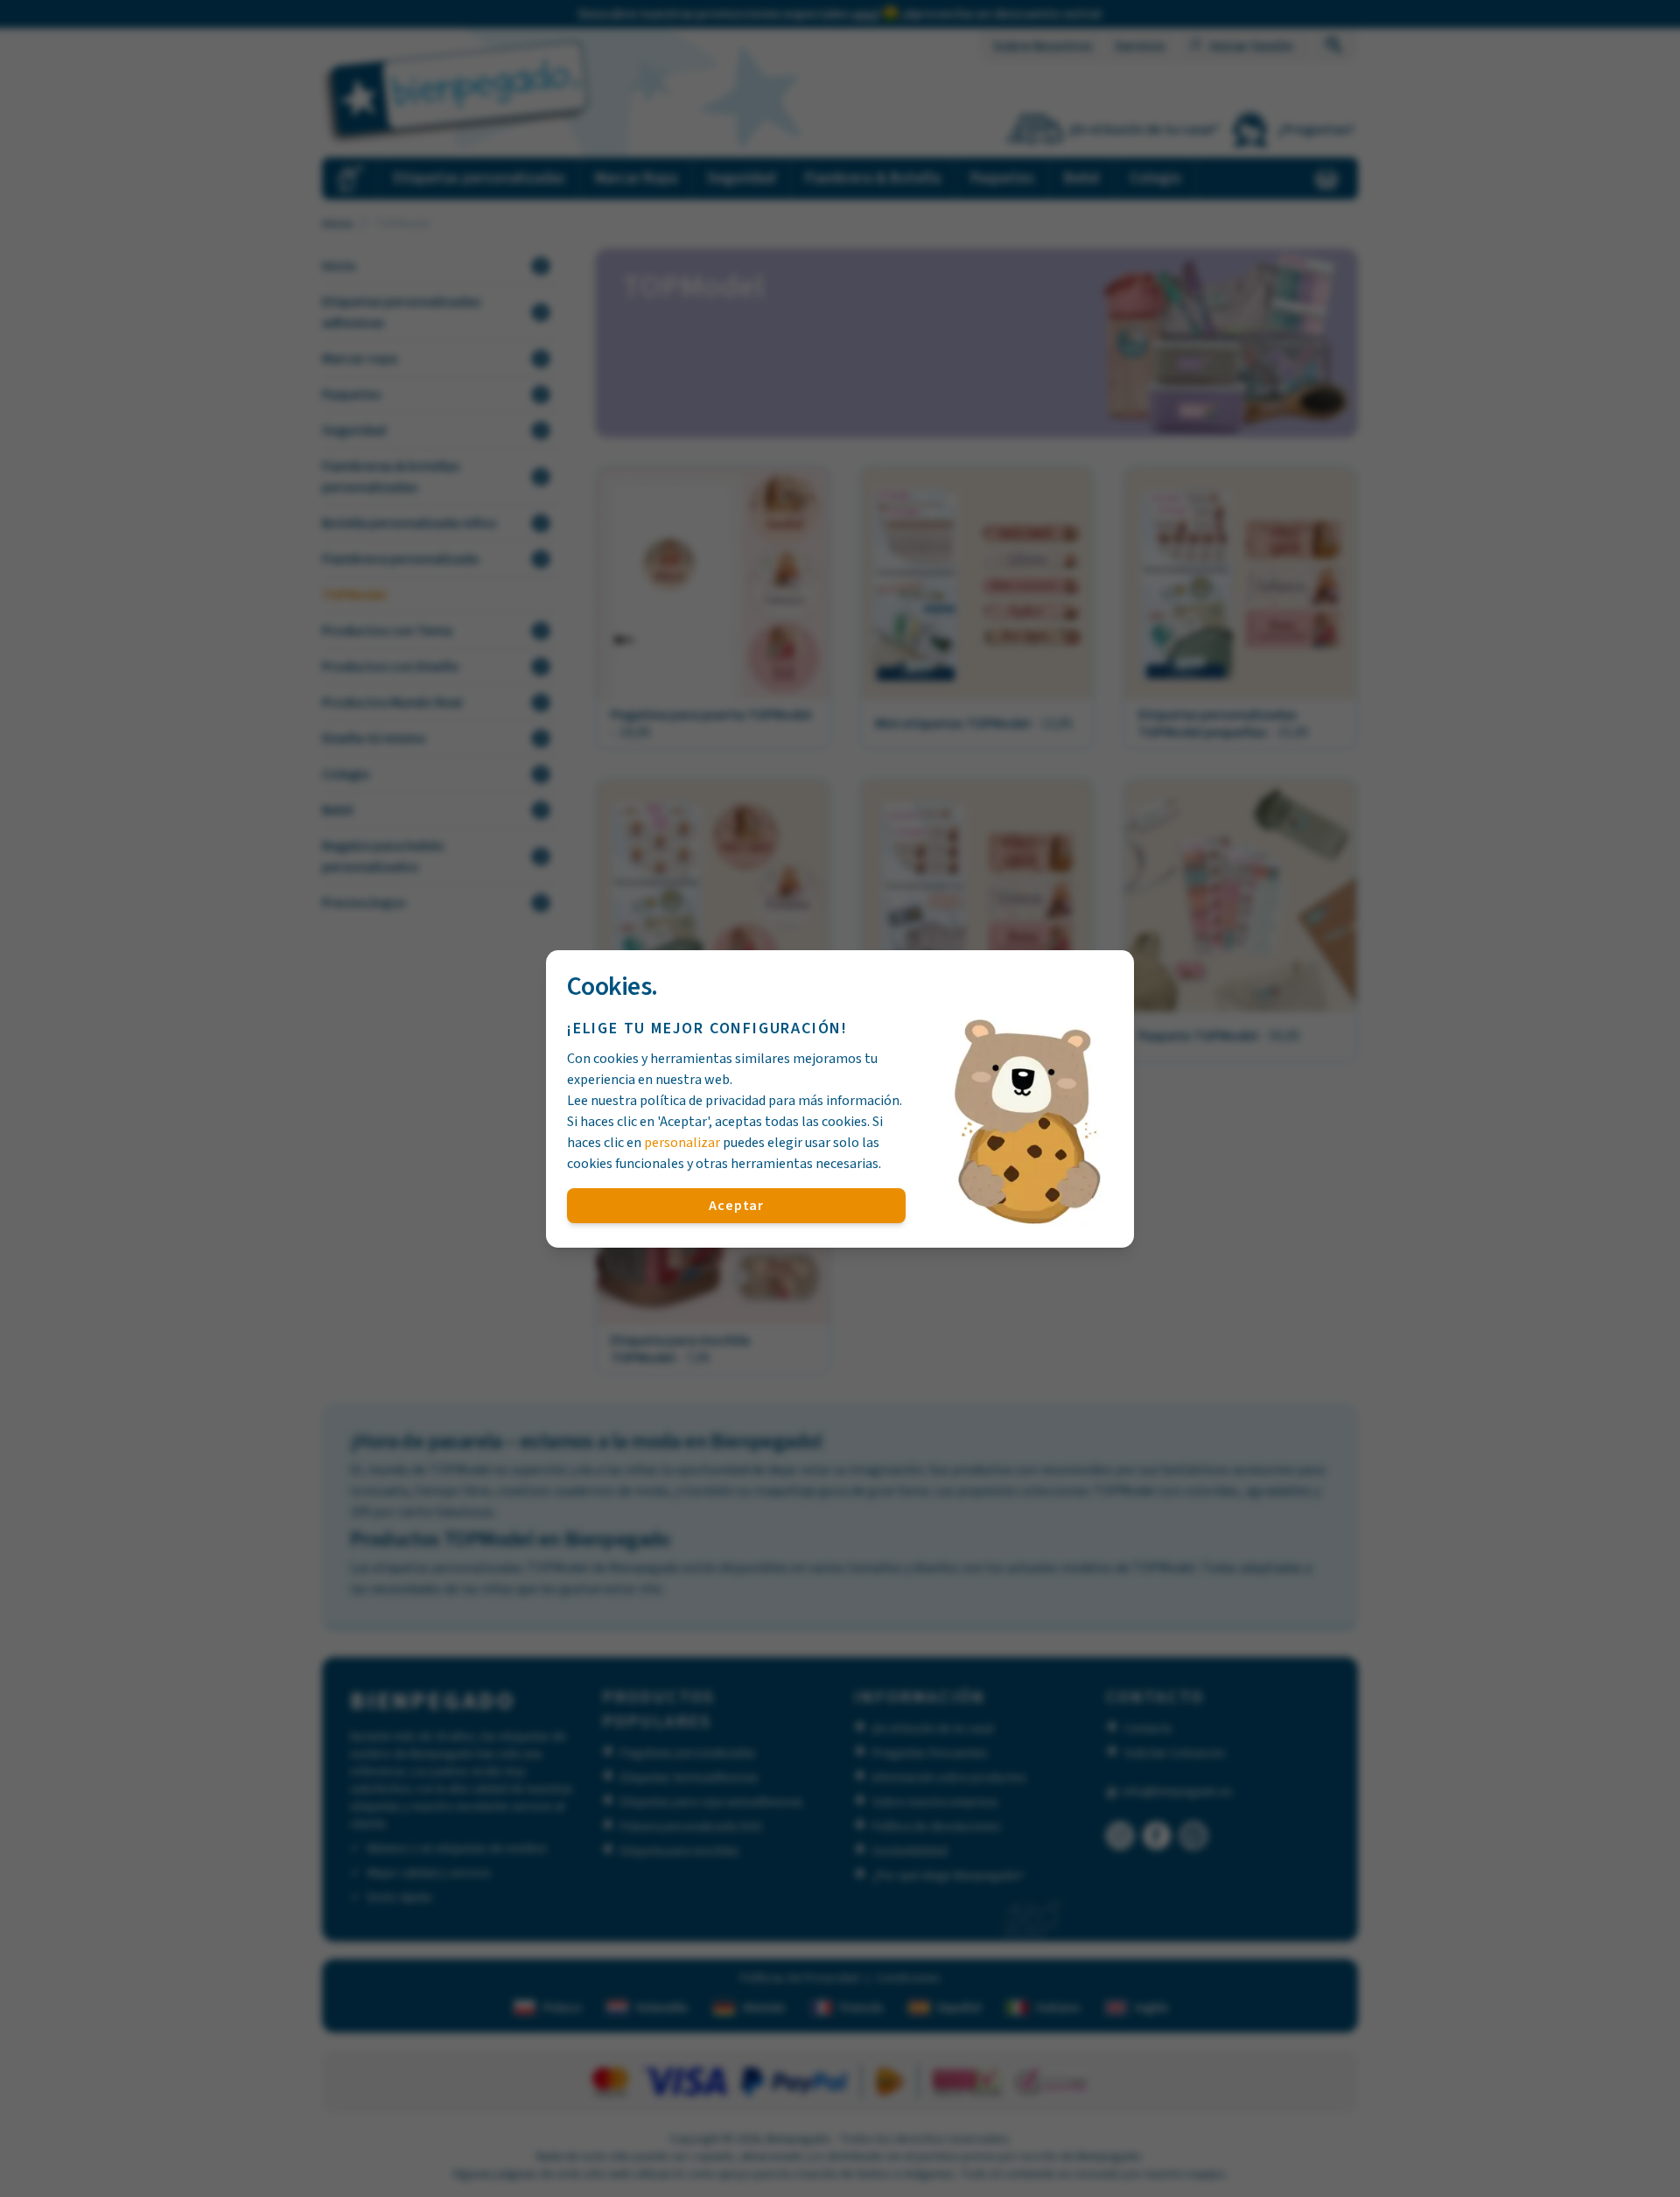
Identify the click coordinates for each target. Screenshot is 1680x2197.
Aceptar (736, 1206)
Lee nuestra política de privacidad (666, 1101)
